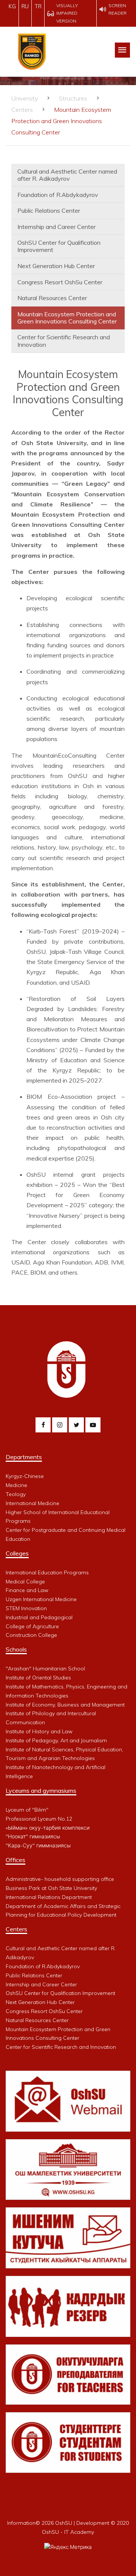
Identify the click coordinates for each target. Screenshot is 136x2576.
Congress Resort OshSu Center (60, 282)
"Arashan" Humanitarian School (45, 1669)
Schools (16, 1649)
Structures (73, 98)
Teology (16, 1494)
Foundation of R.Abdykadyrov (58, 195)
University (25, 98)
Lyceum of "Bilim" (27, 1810)
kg (12, 6)
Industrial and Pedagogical (39, 1617)
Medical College (25, 1582)
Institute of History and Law (39, 1731)
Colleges (17, 1553)
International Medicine (32, 1503)
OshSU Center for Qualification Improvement (59, 246)
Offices (15, 1860)
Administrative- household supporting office (60, 1879)
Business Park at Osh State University (51, 1888)
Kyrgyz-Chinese (25, 1476)
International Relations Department (49, 1897)
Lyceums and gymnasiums (41, 1791)
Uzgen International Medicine (41, 1599)
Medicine (16, 1485)
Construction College (31, 1635)
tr (38, 6)
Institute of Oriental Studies (38, 1678)
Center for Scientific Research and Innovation (64, 341)
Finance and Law (27, 1590)
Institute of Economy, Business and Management (65, 1705)
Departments (24, 1457)
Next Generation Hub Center (56, 266)
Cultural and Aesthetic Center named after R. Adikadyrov (67, 175)
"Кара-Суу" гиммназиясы (38, 1845)
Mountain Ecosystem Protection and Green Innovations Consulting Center (67, 318)
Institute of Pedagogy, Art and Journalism (56, 1740)
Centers (22, 110)
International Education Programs (47, 1572)
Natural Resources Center (52, 298)
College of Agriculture (32, 1626)
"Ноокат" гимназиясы (33, 1836)
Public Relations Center (49, 210)
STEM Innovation (26, 1608)
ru (25, 6)
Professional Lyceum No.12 (39, 1819)
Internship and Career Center (56, 227)
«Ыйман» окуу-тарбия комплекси (48, 1828)
